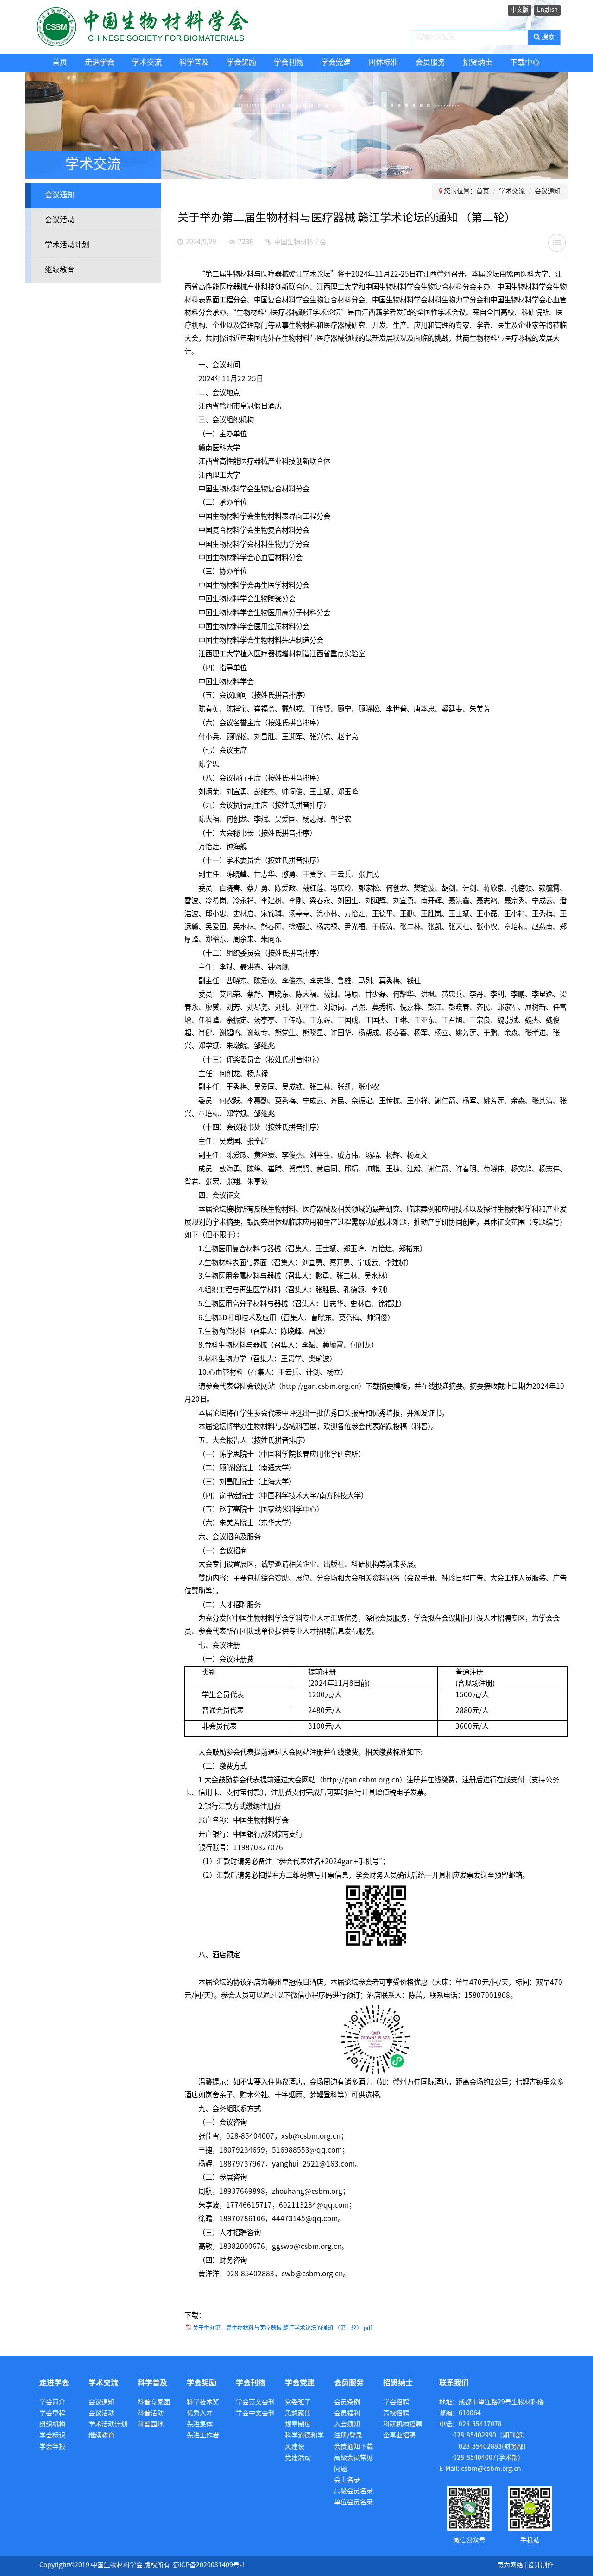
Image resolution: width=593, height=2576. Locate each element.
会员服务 (430, 63)
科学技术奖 (203, 2403)
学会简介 (52, 2403)
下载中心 (525, 63)
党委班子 (298, 2403)
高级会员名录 (353, 2491)
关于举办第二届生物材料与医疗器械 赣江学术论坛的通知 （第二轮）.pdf (282, 2328)
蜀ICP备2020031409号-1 (209, 2566)
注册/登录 (348, 2436)
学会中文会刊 (255, 2414)
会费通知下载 (353, 2447)
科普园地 (151, 2425)
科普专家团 (154, 2403)
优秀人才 (200, 2414)
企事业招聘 (399, 2436)
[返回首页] (161, 27)
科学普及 (194, 63)
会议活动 (60, 220)
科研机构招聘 (403, 2425)
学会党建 (336, 63)
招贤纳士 (478, 63)
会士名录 (347, 2480)
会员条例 (347, 2403)
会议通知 (60, 195)
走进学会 (100, 63)
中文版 (520, 10)
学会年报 (52, 2447)
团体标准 (383, 63)
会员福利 (347, 2414)
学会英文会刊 (255, 2403)
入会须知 (347, 2425)
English (547, 10)
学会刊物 (289, 63)
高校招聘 (396, 2414)
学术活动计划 (67, 245)
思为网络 (510, 2566)
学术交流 (147, 63)
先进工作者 (203, 2436)
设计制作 (541, 2566)
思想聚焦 (298, 2414)
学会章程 (52, 2414)
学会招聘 (396, 2403)
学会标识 (52, 2436)
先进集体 (200, 2425)
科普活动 (151, 2414)
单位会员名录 (353, 2503)
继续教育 (60, 270)
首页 (60, 63)
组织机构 (52, 2425)
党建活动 (298, 2458)
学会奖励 (241, 63)
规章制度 (298, 2425)
